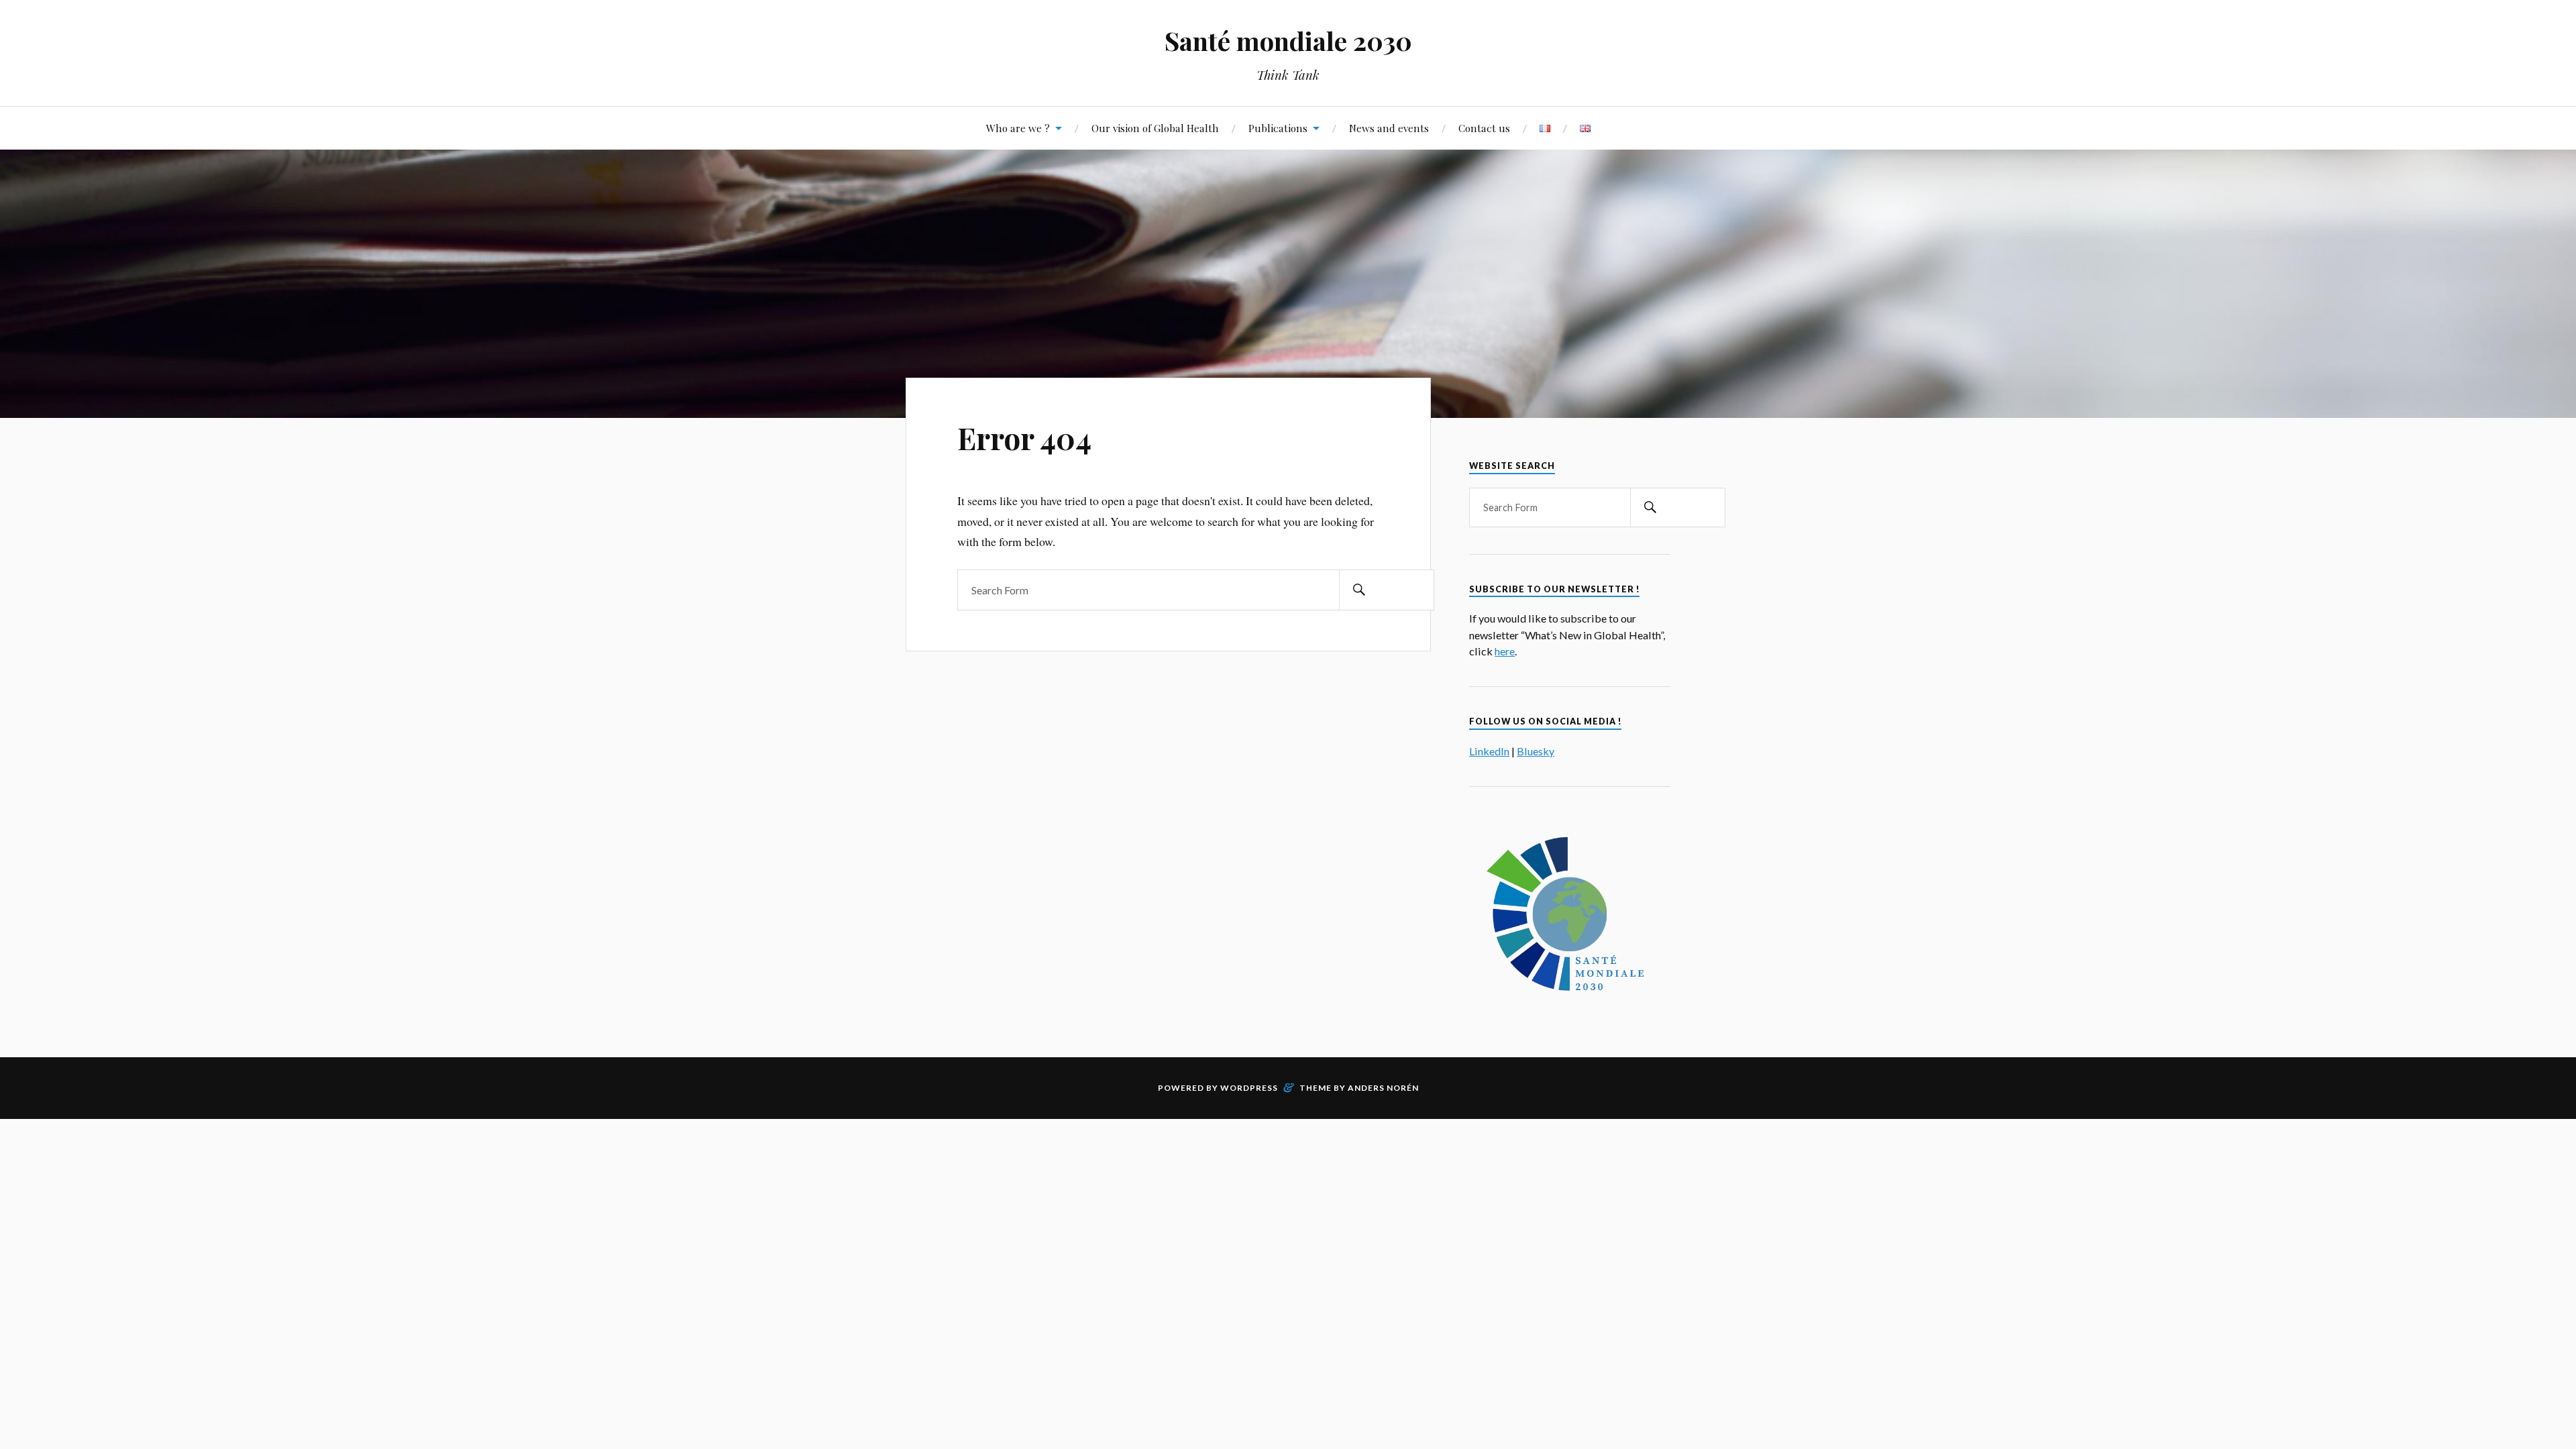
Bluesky (1536, 751)
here (1505, 651)
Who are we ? (1018, 128)
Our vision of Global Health (1155, 128)
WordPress (1249, 1088)
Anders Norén (1383, 1088)
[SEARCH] (1359, 590)
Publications (1278, 128)
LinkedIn (1489, 751)
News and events (1389, 128)
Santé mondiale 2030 (1288, 41)
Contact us (1484, 128)
